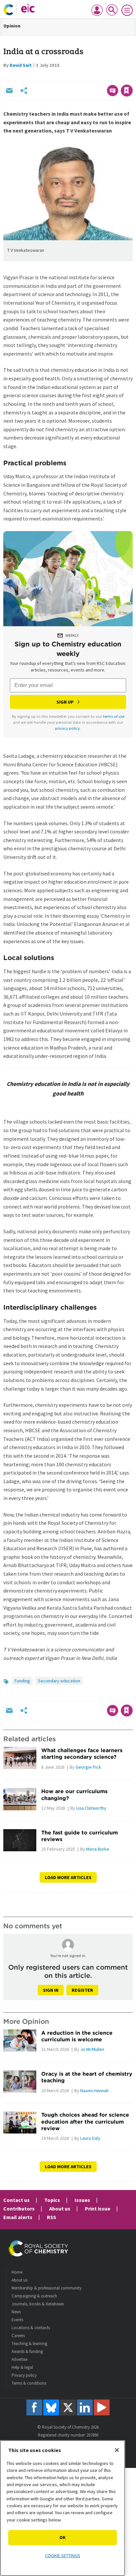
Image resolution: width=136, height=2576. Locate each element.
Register (82, 1990)
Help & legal (22, 2367)
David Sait (21, 65)
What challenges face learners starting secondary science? (82, 1753)
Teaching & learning (29, 2344)
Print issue (98, 2209)
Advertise (19, 2359)
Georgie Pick (88, 1767)
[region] (63, 2508)
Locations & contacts (31, 2328)
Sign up (65, 702)
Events (17, 2320)
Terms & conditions (29, 2383)
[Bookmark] (127, 91)
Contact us (17, 2200)
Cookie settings (63, 2556)
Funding (22, 1681)
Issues (82, 2200)
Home (17, 2272)
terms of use (114, 716)
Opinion (12, 26)
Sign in (51, 1990)
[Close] (117, 2450)
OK (63, 2537)
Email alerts (18, 2217)
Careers (18, 2336)
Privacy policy (24, 2375)
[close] (132, 76)
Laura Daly (90, 2138)
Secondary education (59, 1681)
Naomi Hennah (94, 2091)
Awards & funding (27, 2351)
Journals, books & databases (38, 2304)
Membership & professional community (47, 2288)
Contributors (19, 2209)
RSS (51, 2217)
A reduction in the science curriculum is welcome (77, 2036)
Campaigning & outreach (34, 2296)
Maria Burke (98, 1849)
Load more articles (68, 1877)
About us (60, 2209)
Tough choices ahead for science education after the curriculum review (85, 2121)
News (16, 2312)
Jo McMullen (92, 2049)
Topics (52, 2200)
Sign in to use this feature (101, 76)
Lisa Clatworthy (91, 1808)
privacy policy (68, 728)
